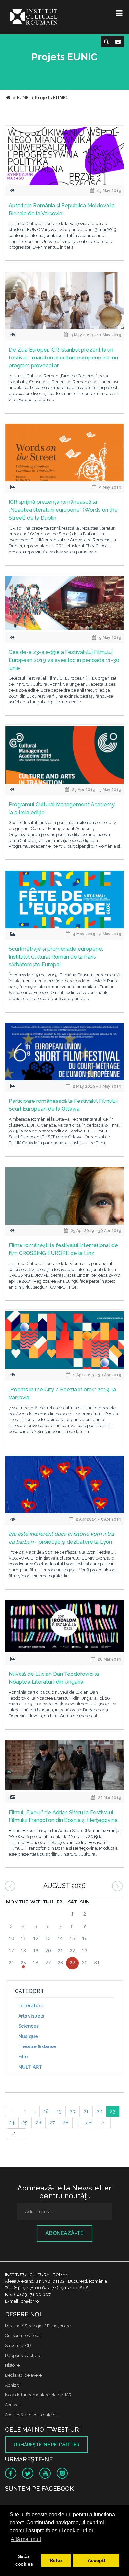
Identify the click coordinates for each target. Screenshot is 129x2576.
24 (12, 2123)
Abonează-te (64, 2233)
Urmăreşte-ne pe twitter (46, 2445)
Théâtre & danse (37, 2046)
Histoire (12, 2365)
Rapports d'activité (23, 2355)
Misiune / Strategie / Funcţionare (38, 2326)
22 (99, 2111)
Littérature (31, 2006)
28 (66, 2123)
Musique (28, 2036)
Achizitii (13, 2385)
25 (25, 2123)
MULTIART (30, 2067)
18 (46, 2111)
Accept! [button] (96, 2560)
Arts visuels (31, 2016)
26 (39, 2123)
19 (59, 2111)
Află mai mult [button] (26, 2539)
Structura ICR (18, 2346)
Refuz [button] (56, 2560)
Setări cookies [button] (24, 2560)
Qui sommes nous (23, 2336)
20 (73, 2111)
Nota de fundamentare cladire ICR (38, 2395)
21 (86, 2111)
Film (23, 2057)
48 (89, 2123)
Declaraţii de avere (23, 2375)
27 (52, 2123)
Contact (12, 2405)
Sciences (28, 2026)
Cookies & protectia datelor (31, 2415)
